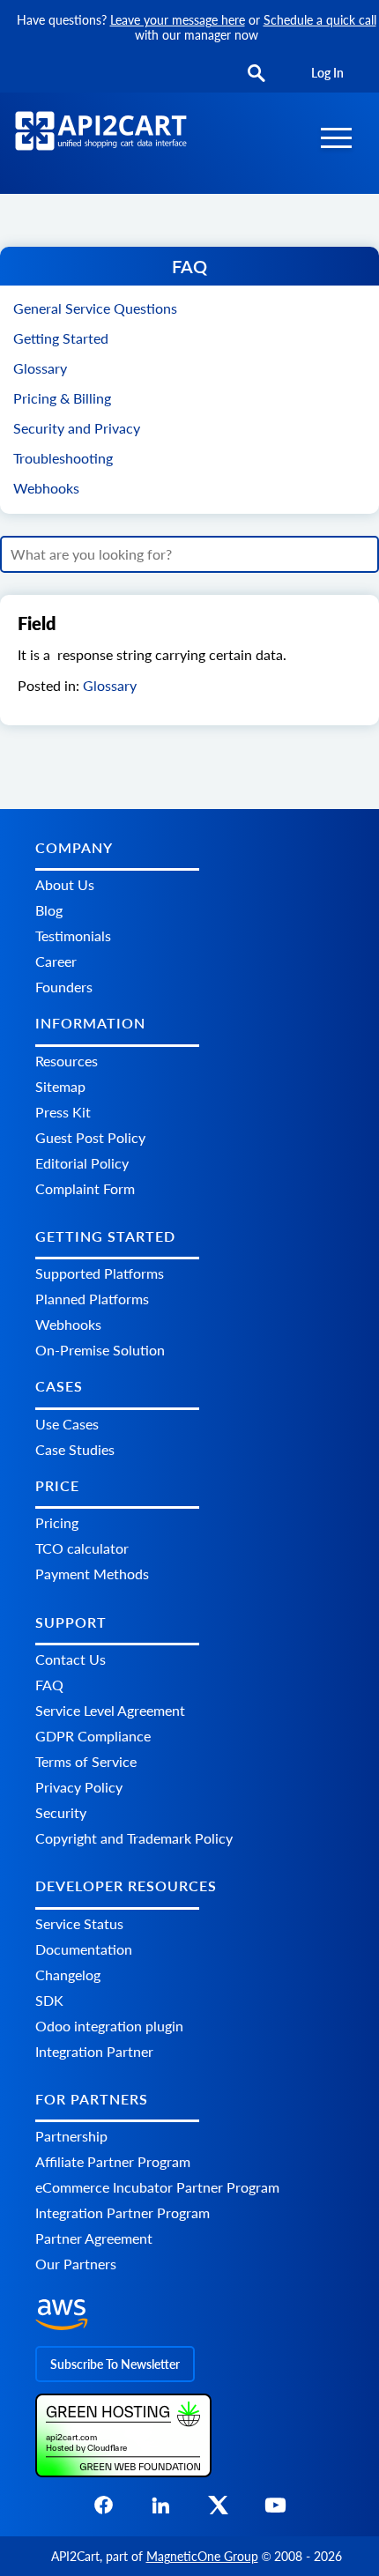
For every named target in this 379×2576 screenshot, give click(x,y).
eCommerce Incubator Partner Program (157, 2187)
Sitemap (60, 1086)
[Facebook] (104, 2510)
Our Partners (76, 2264)
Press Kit (63, 1112)
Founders (64, 987)
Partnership (71, 2136)
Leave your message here (178, 20)
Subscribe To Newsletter (115, 2364)
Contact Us (71, 1659)
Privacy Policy (79, 1787)
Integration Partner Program (123, 2212)
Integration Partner (94, 2051)
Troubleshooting (63, 458)
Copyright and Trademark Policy (134, 1838)
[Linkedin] (161, 2510)
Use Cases (67, 1424)
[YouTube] (275, 2510)
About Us (65, 884)
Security (61, 1812)
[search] (256, 74)
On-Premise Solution (100, 1350)
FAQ (49, 1685)
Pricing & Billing (62, 398)
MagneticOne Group (202, 2556)
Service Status (79, 1923)
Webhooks (46, 488)
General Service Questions (95, 308)
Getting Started (61, 338)
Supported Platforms (100, 1273)
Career (56, 961)
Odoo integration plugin (109, 2026)
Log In (327, 73)
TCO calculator (82, 1548)
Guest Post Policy (90, 1137)
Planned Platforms (92, 1299)
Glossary (40, 368)
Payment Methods (92, 1574)
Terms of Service (86, 1761)
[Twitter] (218, 2510)
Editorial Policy (82, 1163)
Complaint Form (85, 1188)
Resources (67, 1061)
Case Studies (75, 1449)
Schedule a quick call (320, 20)
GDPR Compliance (93, 1736)
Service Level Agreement (110, 1710)
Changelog (68, 1975)
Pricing (57, 1522)
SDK (49, 2000)
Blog (49, 910)
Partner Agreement (94, 2238)
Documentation (84, 1949)
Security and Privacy (77, 428)
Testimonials (73, 935)
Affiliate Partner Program (113, 2161)
